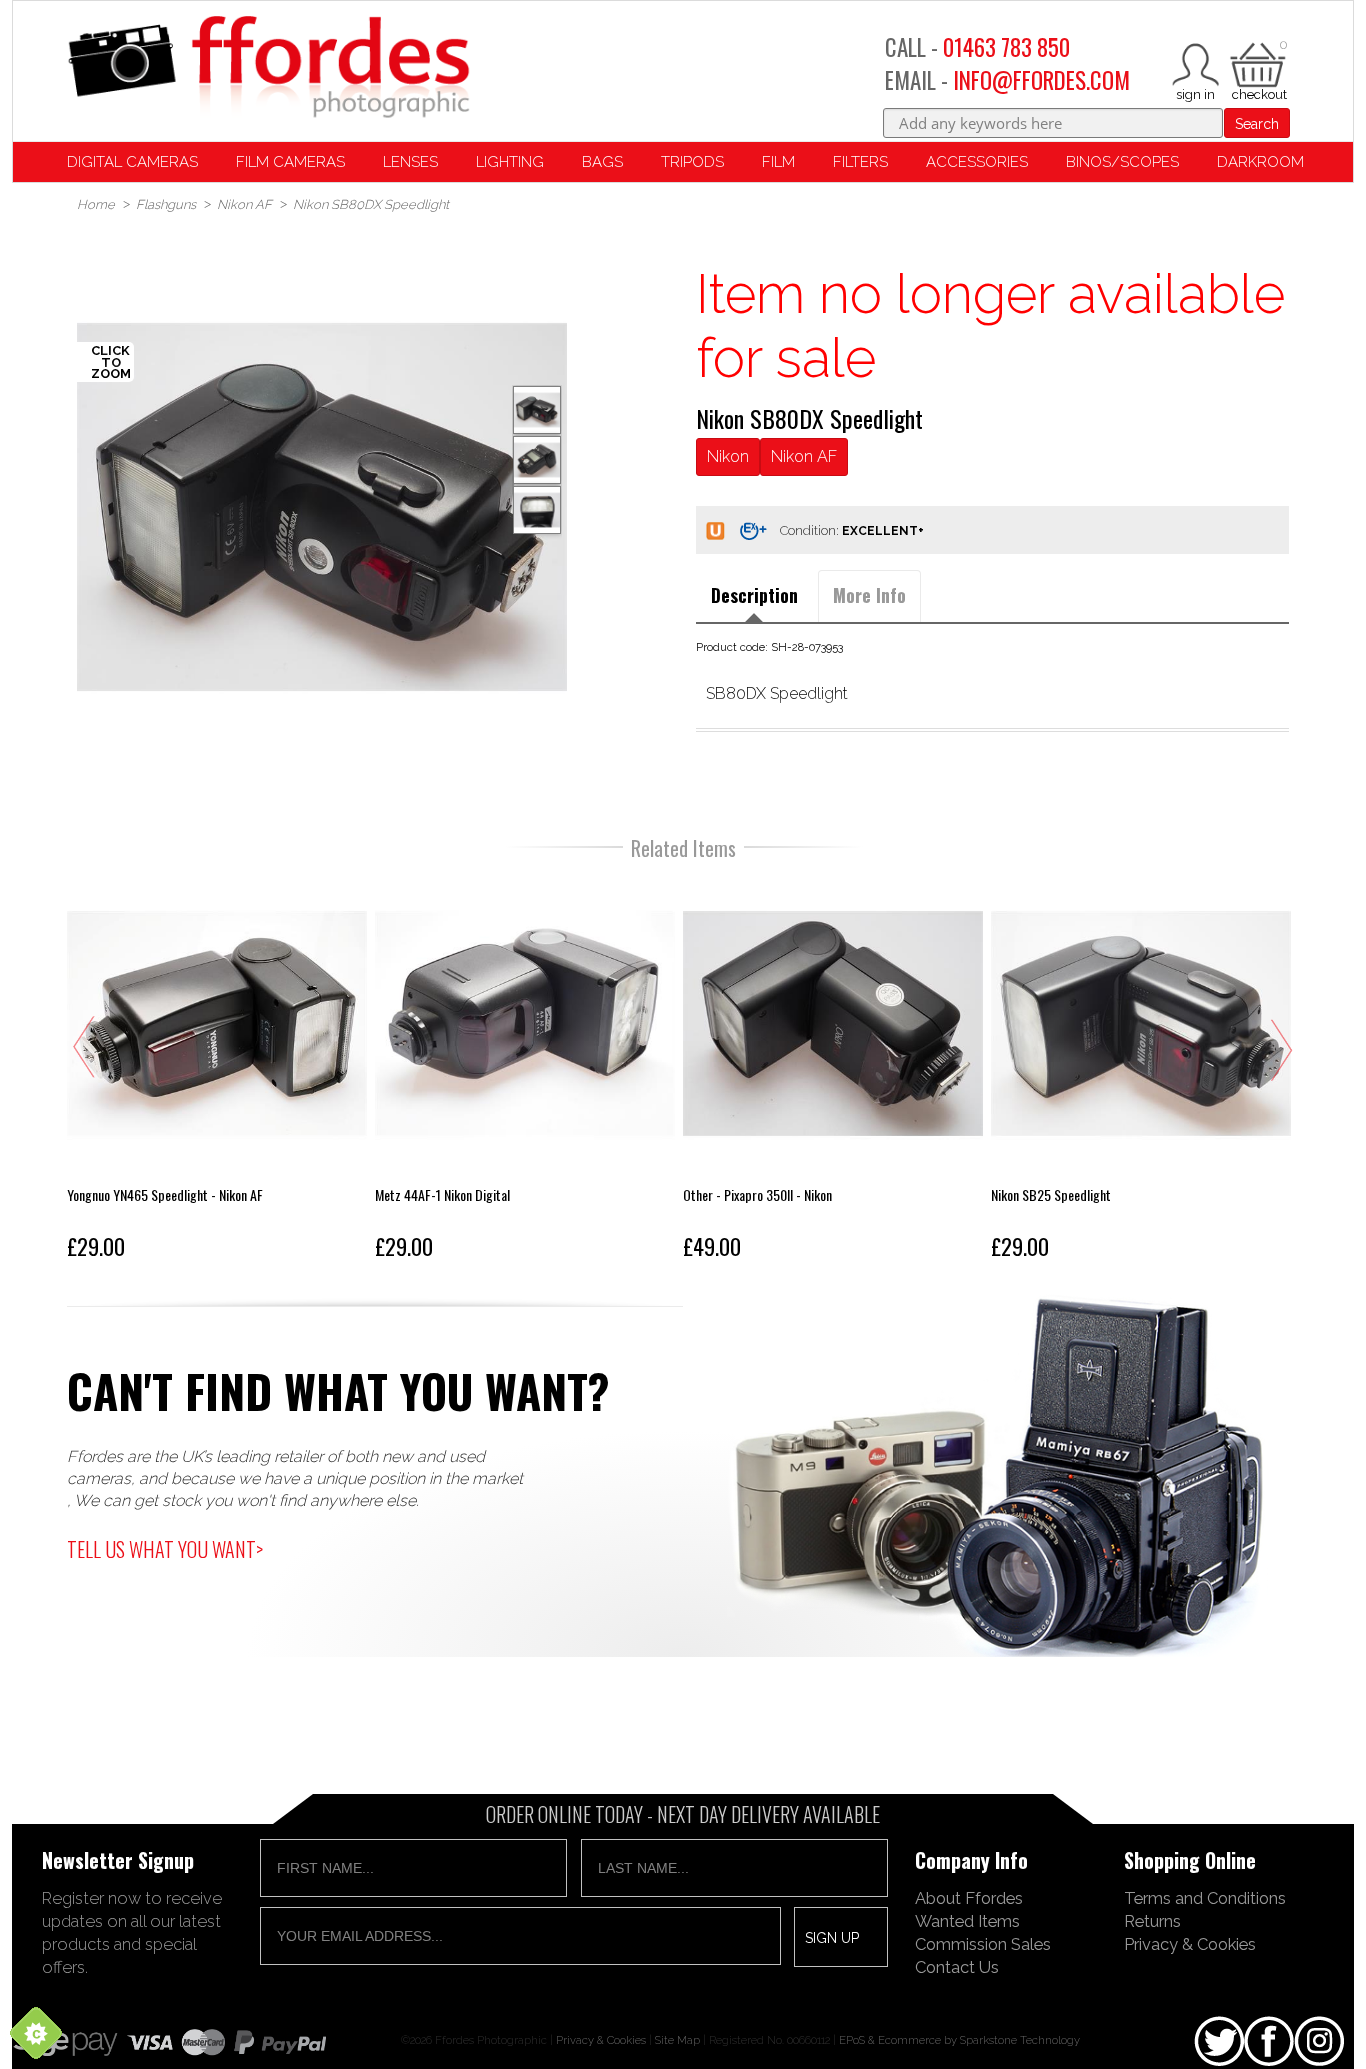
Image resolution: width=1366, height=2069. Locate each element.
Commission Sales (983, 1944)
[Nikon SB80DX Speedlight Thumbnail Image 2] (537, 510)
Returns (1152, 1921)
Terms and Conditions (1205, 1898)
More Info (869, 595)
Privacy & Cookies (1190, 1944)
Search (1257, 124)
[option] (322, 507)
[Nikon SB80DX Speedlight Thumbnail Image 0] (322, 507)
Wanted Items (967, 1921)
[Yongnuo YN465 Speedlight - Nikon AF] (217, 1071)
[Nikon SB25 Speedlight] (1141, 1071)
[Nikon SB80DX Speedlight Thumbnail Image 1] (537, 460)
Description (754, 595)
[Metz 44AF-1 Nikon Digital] (525, 1071)
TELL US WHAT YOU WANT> (165, 1549)
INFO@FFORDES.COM (1041, 80)
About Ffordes (969, 1898)
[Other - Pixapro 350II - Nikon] (833, 1071)
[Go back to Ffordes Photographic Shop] (268, 68)
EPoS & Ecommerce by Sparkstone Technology (959, 2040)
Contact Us (957, 1967)
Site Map (677, 2040)
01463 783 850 (1006, 47)
